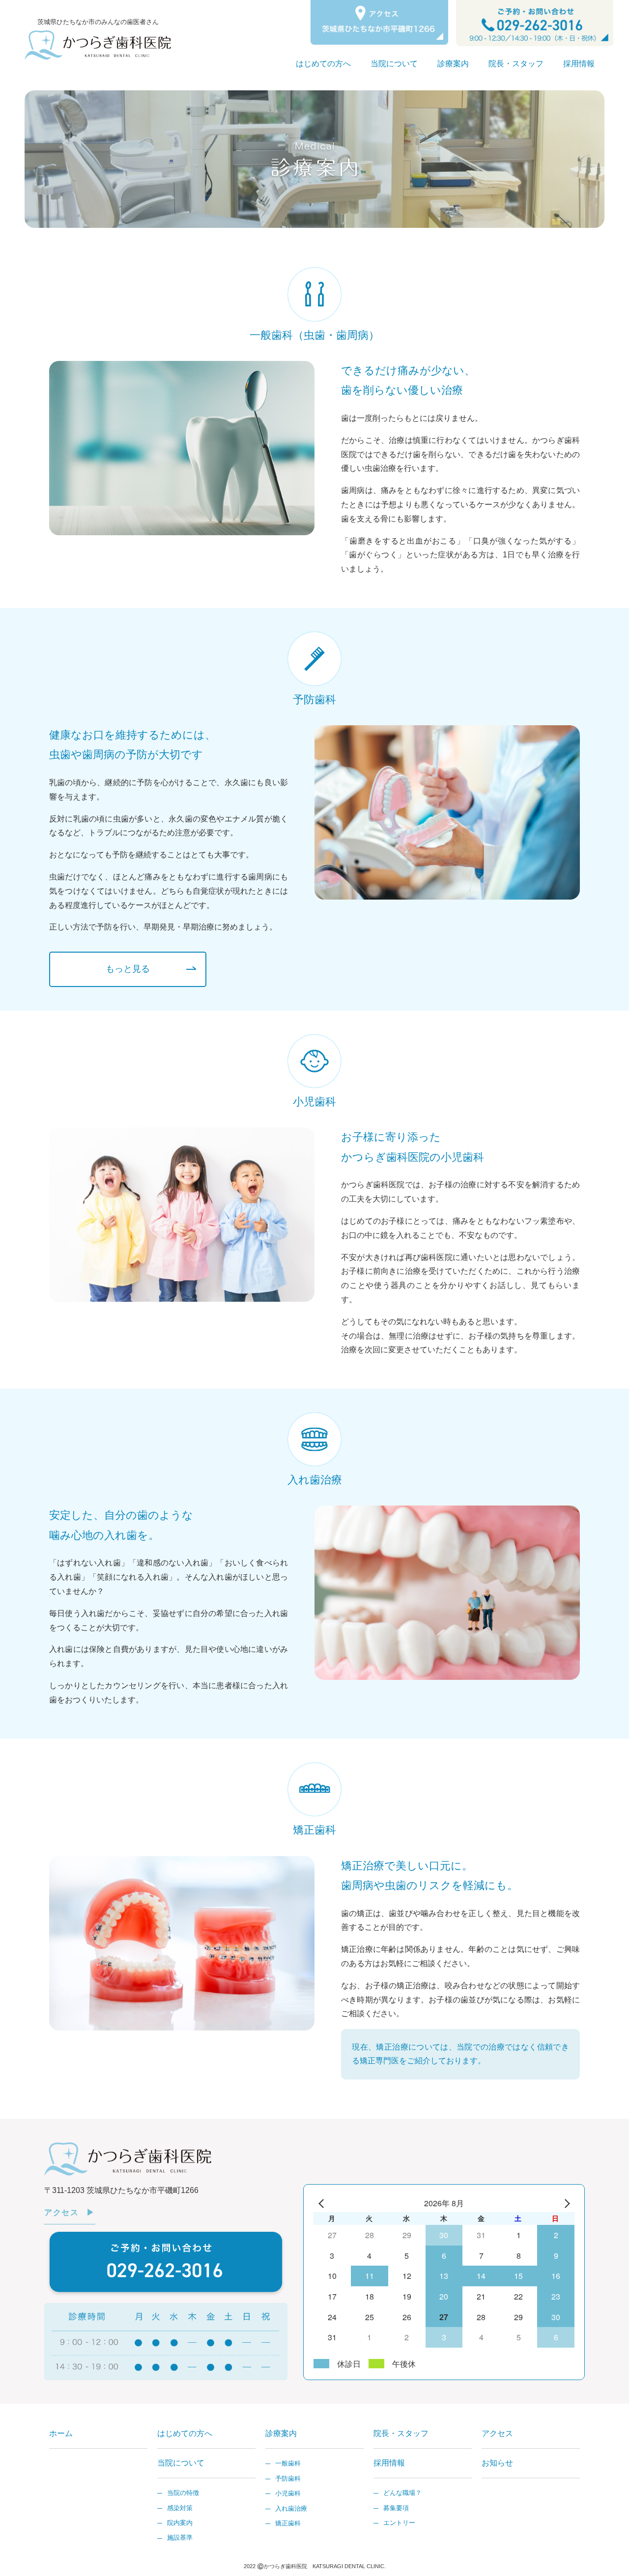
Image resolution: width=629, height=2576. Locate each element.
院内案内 (180, 2523)
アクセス (61, 2212)
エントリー (399, 2523)
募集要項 (396, 2508)
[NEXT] (565, 2204)
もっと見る (128, 969)
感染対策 (180, 2508)
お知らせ (497, 2463)
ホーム (61, 2433)
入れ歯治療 (291, 2508)
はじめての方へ (323, 64)
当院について (394, 64)
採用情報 (579, 64)
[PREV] (323, 2204)
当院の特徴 (183, 2493)
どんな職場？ (402, 2493)
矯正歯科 (288, 2523)
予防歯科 (288, 2479)
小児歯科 (288, 2493)
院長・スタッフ (516, 64)
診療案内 (453, 64)
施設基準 (180, 2537)
